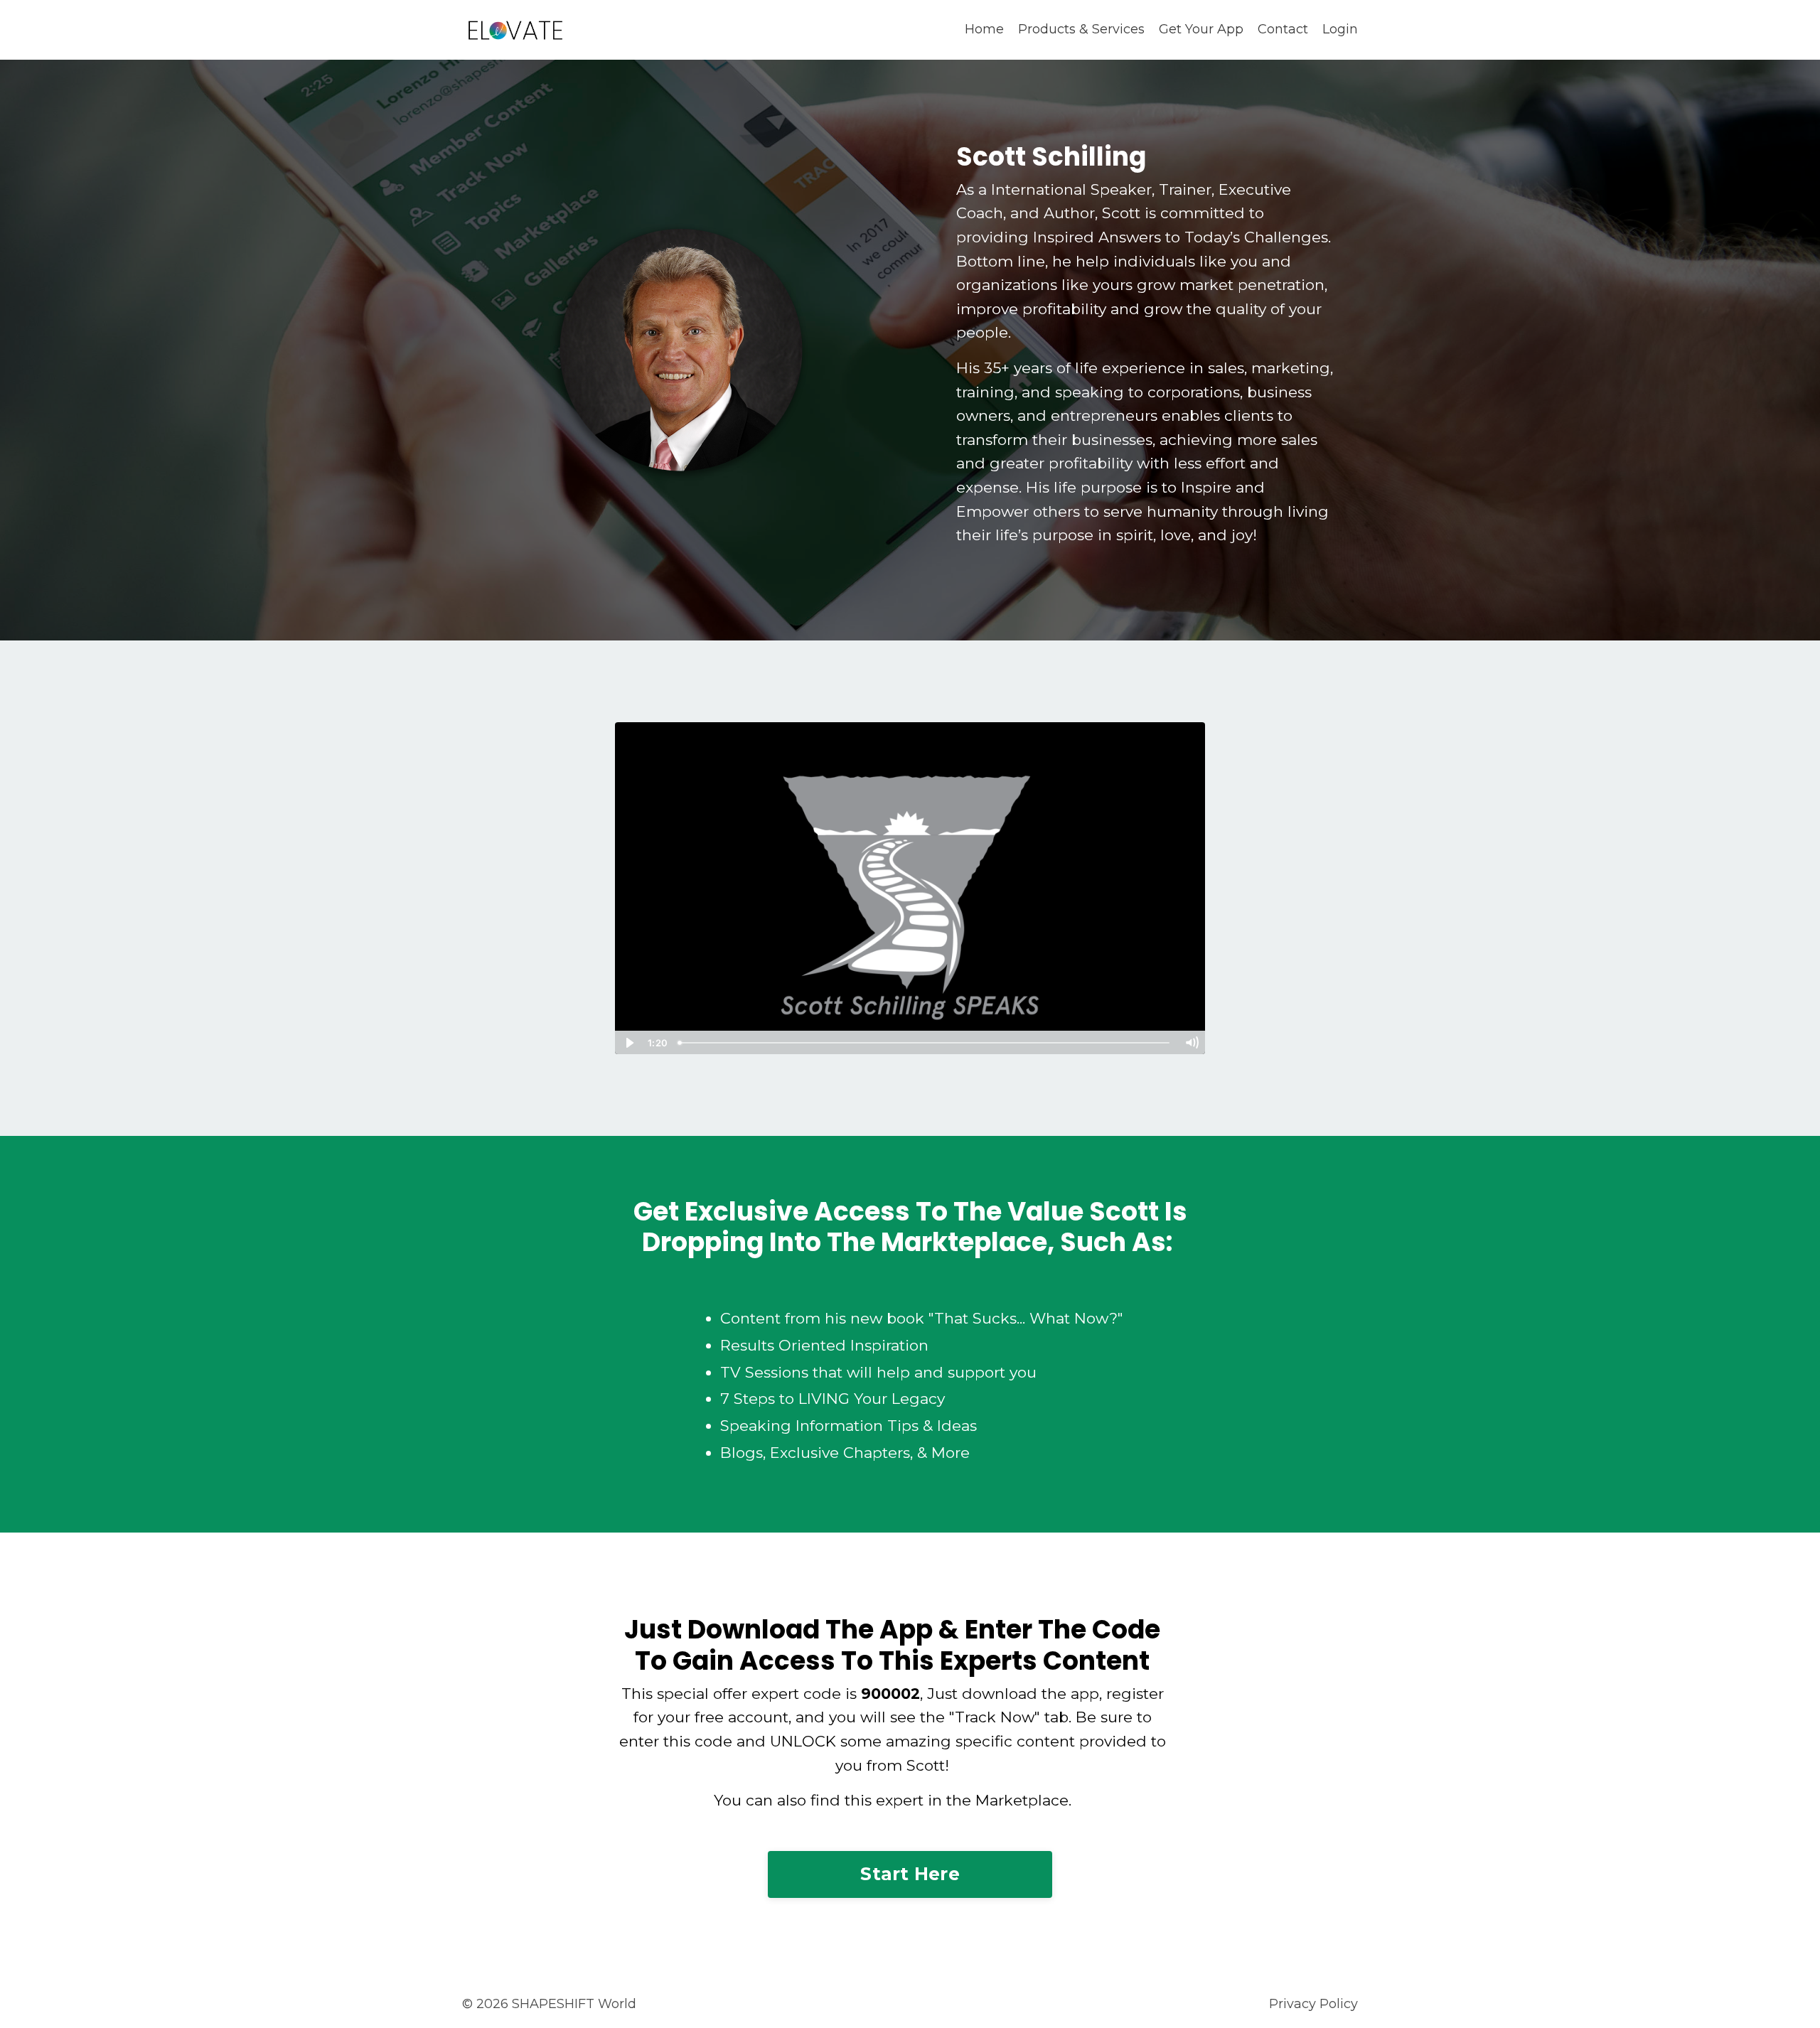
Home (984, 29)
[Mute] (1192, 1043)
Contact (1283, 29)
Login (1340, 29)
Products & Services (1081, 29)
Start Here (910, 1874)
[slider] (925, 1043)
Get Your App (1201, 29)
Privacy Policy (1313, 2004)
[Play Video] (628, 1043)
